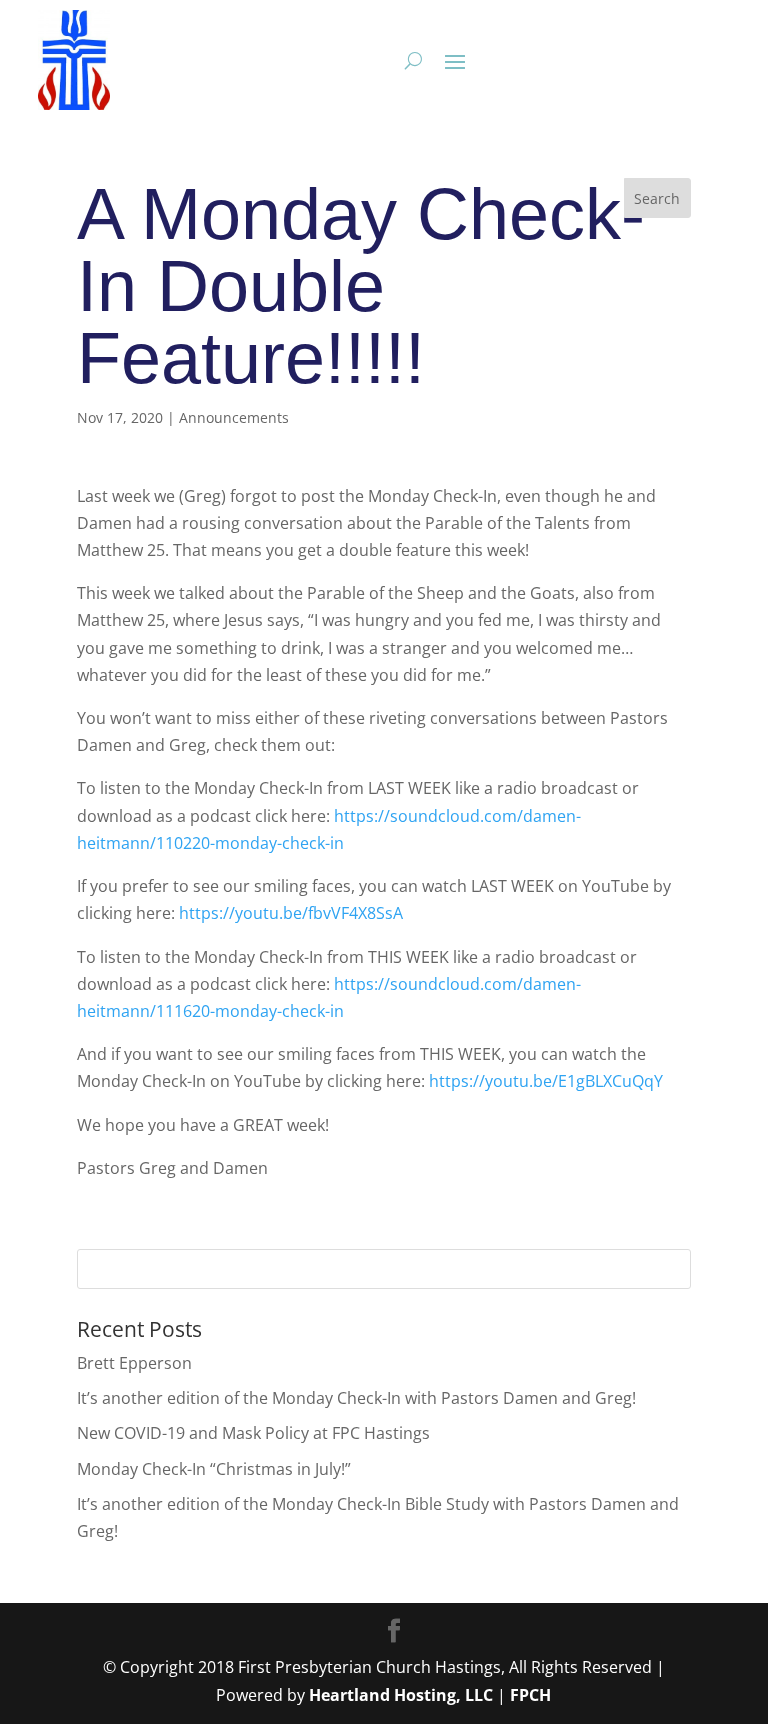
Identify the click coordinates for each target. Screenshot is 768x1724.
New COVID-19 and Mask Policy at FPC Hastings (253, 1433)
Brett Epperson (134, 1363)
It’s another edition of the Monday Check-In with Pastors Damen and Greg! (356, 1398)
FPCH (530, 1695)
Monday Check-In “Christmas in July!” (214, 1469)
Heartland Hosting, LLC (401, 1695)
